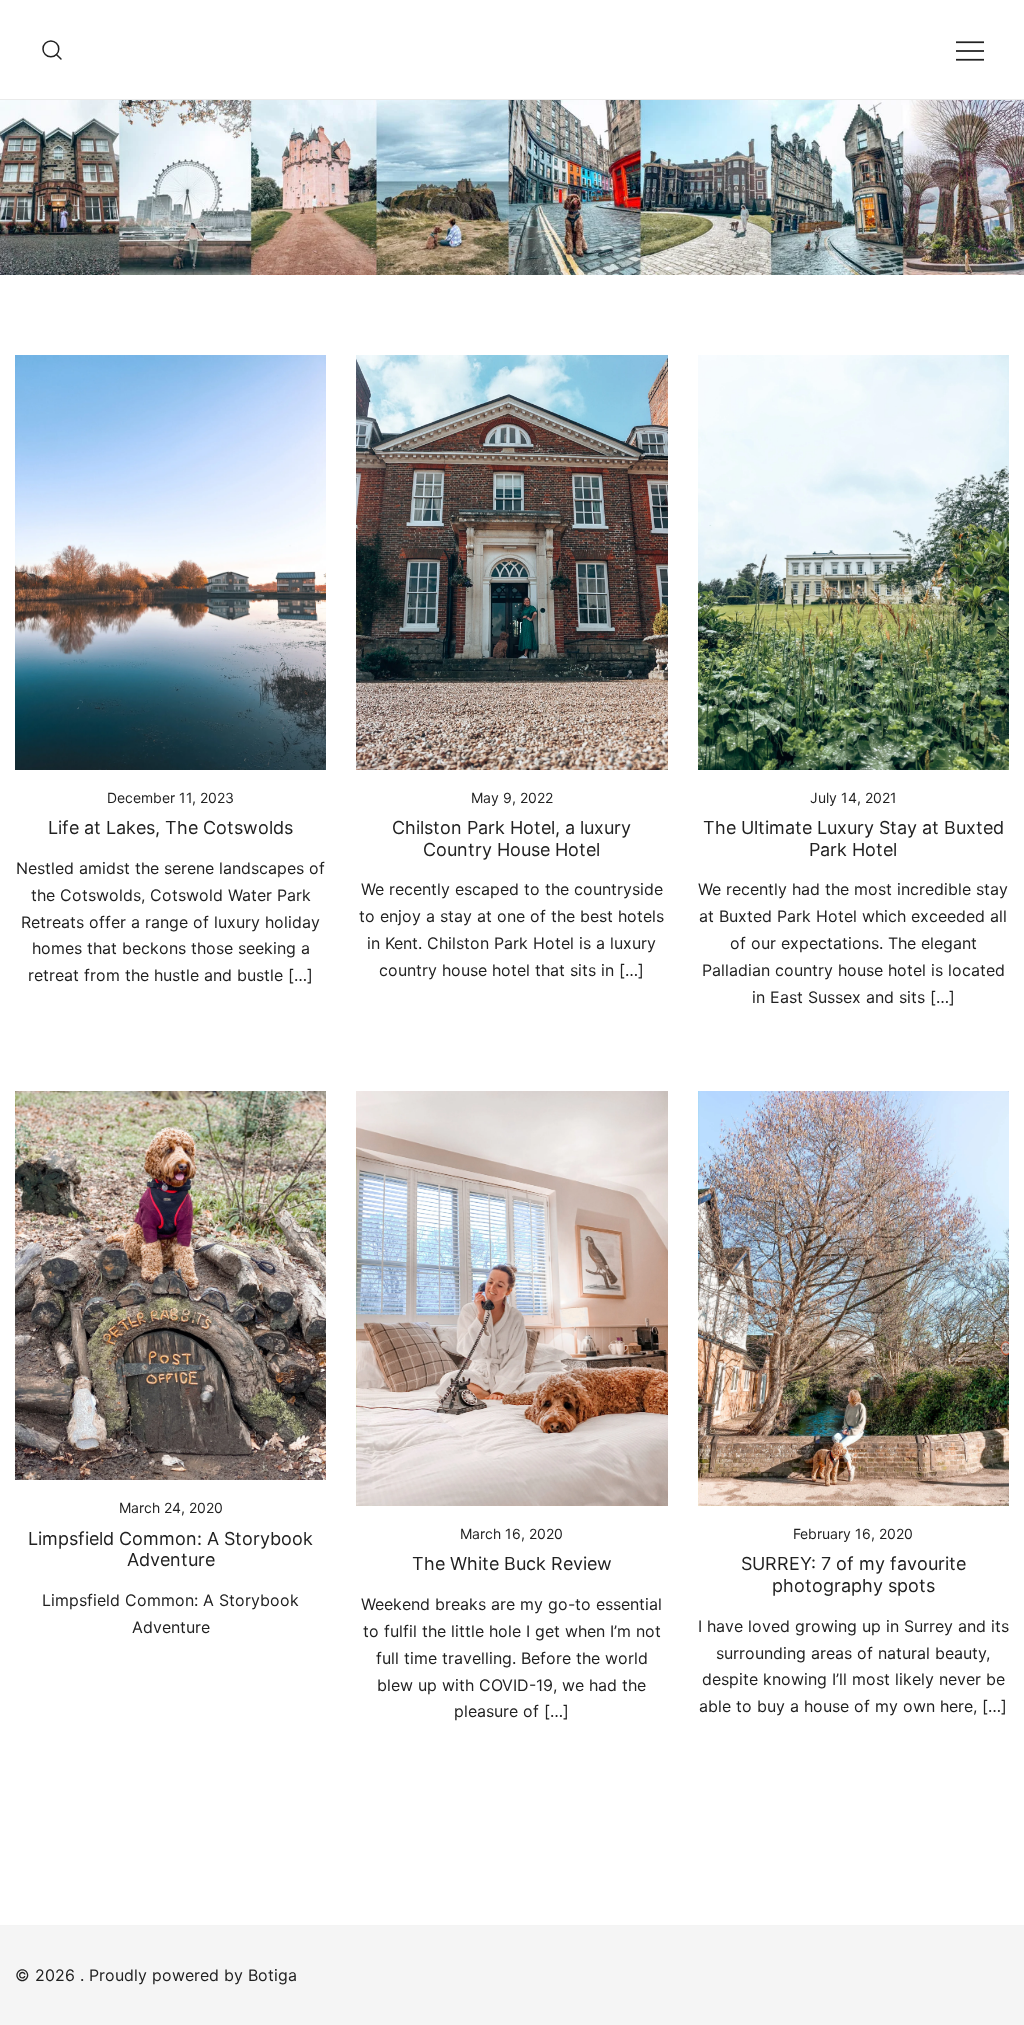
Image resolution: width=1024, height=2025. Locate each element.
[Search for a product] (52, 49)
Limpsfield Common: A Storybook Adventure (170, 1549)
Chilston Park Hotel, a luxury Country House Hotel (511, 838)
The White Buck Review (512, 1563)
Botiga (272, 1975)
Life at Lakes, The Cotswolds (170, 827)
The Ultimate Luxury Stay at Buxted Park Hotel (853, 838)
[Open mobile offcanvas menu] (970, 49)
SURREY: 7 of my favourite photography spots (853, 1574)
